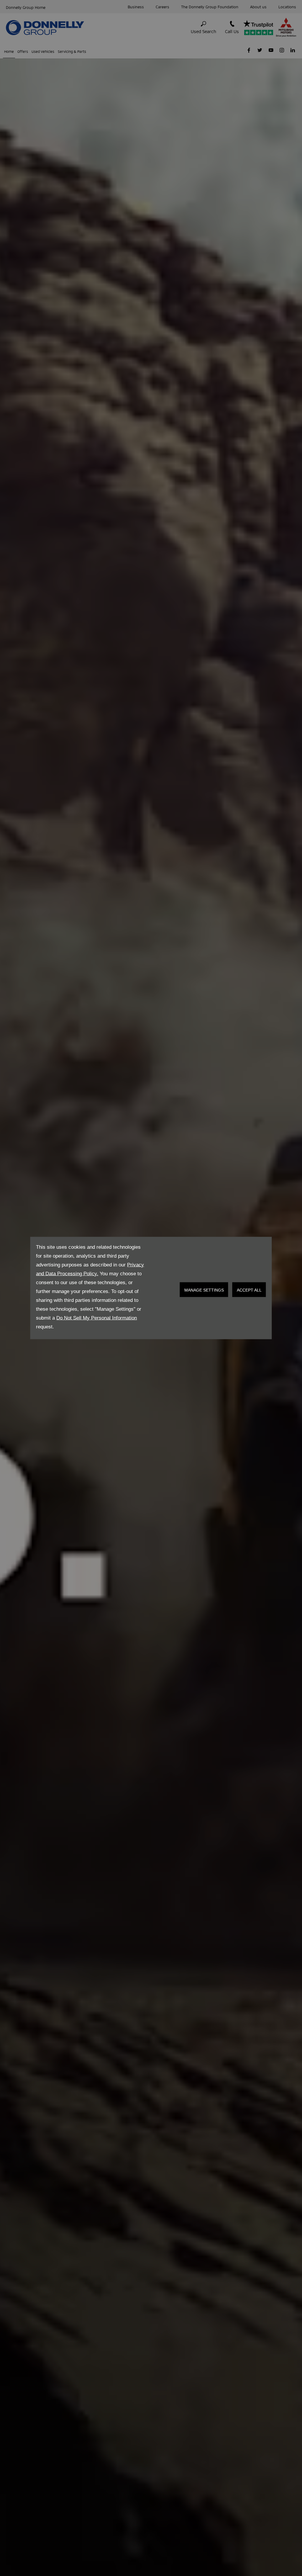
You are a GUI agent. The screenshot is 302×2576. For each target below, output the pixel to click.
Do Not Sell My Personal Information (97, 1318)
